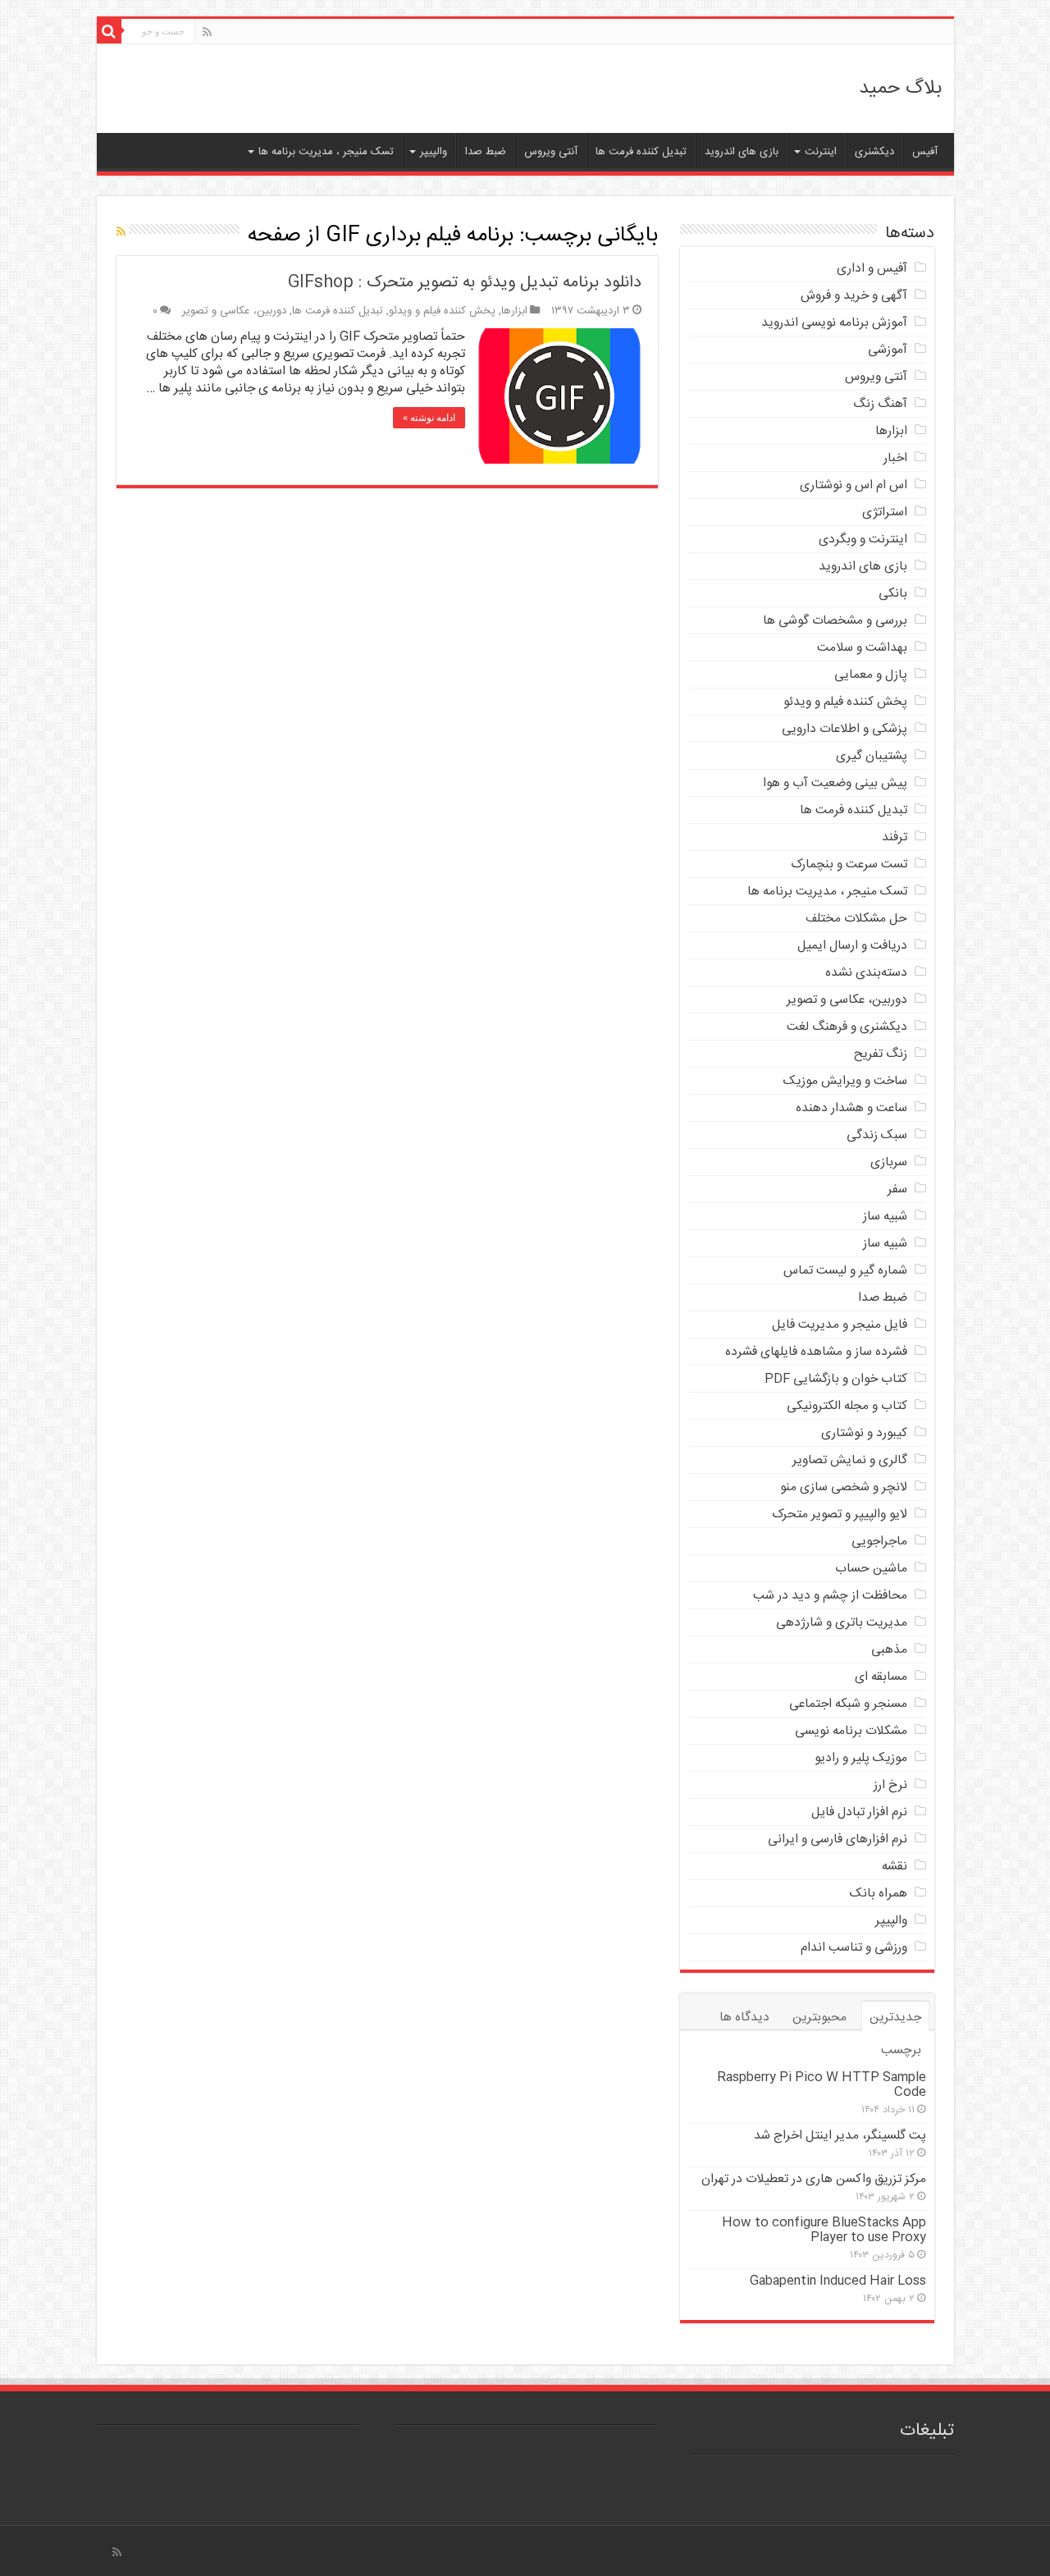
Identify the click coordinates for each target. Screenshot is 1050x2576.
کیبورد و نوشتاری (864, 1433)
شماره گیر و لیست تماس (845, 1271)
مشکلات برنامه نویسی (851, 1731)
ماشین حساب (871, 1569)
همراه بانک (879, 1894)
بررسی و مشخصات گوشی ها (835, 621)
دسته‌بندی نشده (866, 973)
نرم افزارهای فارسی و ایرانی (838, 1839)
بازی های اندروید (742, 152)
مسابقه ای (881, 1677)
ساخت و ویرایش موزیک (845, 1081)
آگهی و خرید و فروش (854, 296)
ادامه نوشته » (429, 418)
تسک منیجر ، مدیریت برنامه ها (326, 152)
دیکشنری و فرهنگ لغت (847, 1027)
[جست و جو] (109, 31)
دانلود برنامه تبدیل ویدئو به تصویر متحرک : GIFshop (465, 283)
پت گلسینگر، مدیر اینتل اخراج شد (840, 2136)
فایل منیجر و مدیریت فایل (840, 1325)
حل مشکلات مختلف (856, 919)
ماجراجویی (879, 1542)
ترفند (895, 837)
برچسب (901, 2050)
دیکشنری (874, 152)
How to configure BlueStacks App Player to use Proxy (824, 2230)
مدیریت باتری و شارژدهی (842, 1623)
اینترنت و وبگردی (863, 540)
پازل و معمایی (871, 675)
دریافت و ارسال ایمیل (852, 946)
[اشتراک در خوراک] (121, 233)
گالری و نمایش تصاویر (850, 1460)
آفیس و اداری (872, 269)
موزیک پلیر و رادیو (861, 1758)
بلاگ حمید (900, 89)
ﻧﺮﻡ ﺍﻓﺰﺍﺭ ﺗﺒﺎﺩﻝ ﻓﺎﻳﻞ (859, 1812)
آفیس (925, 152)
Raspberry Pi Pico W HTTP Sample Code (822, 2085)
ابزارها (514, 311)
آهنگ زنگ (880, 404)
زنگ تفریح (881, 1054)
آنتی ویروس (551, 152)
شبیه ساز (885, 1217)
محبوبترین (819, 2018)
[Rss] (207, 33)
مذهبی (889, 1650)
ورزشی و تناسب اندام (854, 1948)
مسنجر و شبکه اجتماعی (848, 1704)
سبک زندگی (877, 1135)
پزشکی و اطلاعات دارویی (845, 729)
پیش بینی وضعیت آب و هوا (835, 783)
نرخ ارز (890, 1785)
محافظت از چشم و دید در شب (830, 1596)
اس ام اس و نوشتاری (854, 485)
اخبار (895, 458)
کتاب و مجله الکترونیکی (847, 1406)
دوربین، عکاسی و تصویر (234, 311)
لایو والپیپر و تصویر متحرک (840, 1514)
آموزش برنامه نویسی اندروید (834, 323)
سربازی (889, 1162)
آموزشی (888, 350)
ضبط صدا (486, 152)
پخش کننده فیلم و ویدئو (442, 311)
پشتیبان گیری (872, 756)
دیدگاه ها (744, 2018)
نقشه (895, 1867)
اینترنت (821, 152)
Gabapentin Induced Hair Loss (838, 2281)
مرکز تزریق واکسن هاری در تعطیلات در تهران (814, 2179)
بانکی (893, 594)
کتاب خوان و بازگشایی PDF (836, 1379)
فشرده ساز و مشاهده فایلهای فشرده (816, 1352)
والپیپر (434, 152)
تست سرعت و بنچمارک (849, 865)
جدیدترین (895, 2018)
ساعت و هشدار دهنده (851, 1108)
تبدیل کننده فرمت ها (641, 152)
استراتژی (885, 512)
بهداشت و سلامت (862, 648)
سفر (897, 1190)
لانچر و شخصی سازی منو (844, 1487)
